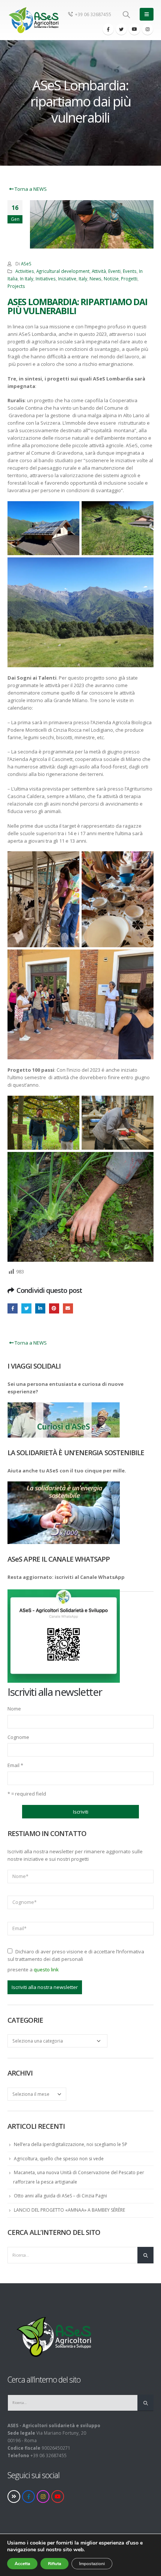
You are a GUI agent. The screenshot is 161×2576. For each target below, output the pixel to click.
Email (15, 1765)
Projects (16, 286)
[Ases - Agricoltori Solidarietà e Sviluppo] (33, 20)
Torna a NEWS (30, 189)
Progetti (129, 279)
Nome (14, 1709)
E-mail (68, 1308)
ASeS (26, 264)
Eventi (114, 271)
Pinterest (54, 1308)
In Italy (27, 279)
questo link (46, 1969)
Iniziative (67, 279)
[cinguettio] (121, 29)
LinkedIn (40, 1308)
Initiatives (46, 279)
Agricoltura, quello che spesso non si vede (59, 2159)
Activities (25, 271)
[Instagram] (148, 29)
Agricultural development (63, 271)
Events (130, 271)
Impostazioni (92, 2564)
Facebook (13, 1308)
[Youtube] (134, 29)
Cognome (18, 1737)
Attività (99, 271)
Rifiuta (54, 2564)
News (95, 279)
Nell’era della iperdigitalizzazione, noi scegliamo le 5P (71, 2144)
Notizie (111, 279)
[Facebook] (108, 29)
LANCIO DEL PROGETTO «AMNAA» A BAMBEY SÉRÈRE (69, 2210)
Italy (83, 279)
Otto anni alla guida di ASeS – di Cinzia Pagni (60, 2196)
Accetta (22, 2564)
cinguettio (26, 1308)
